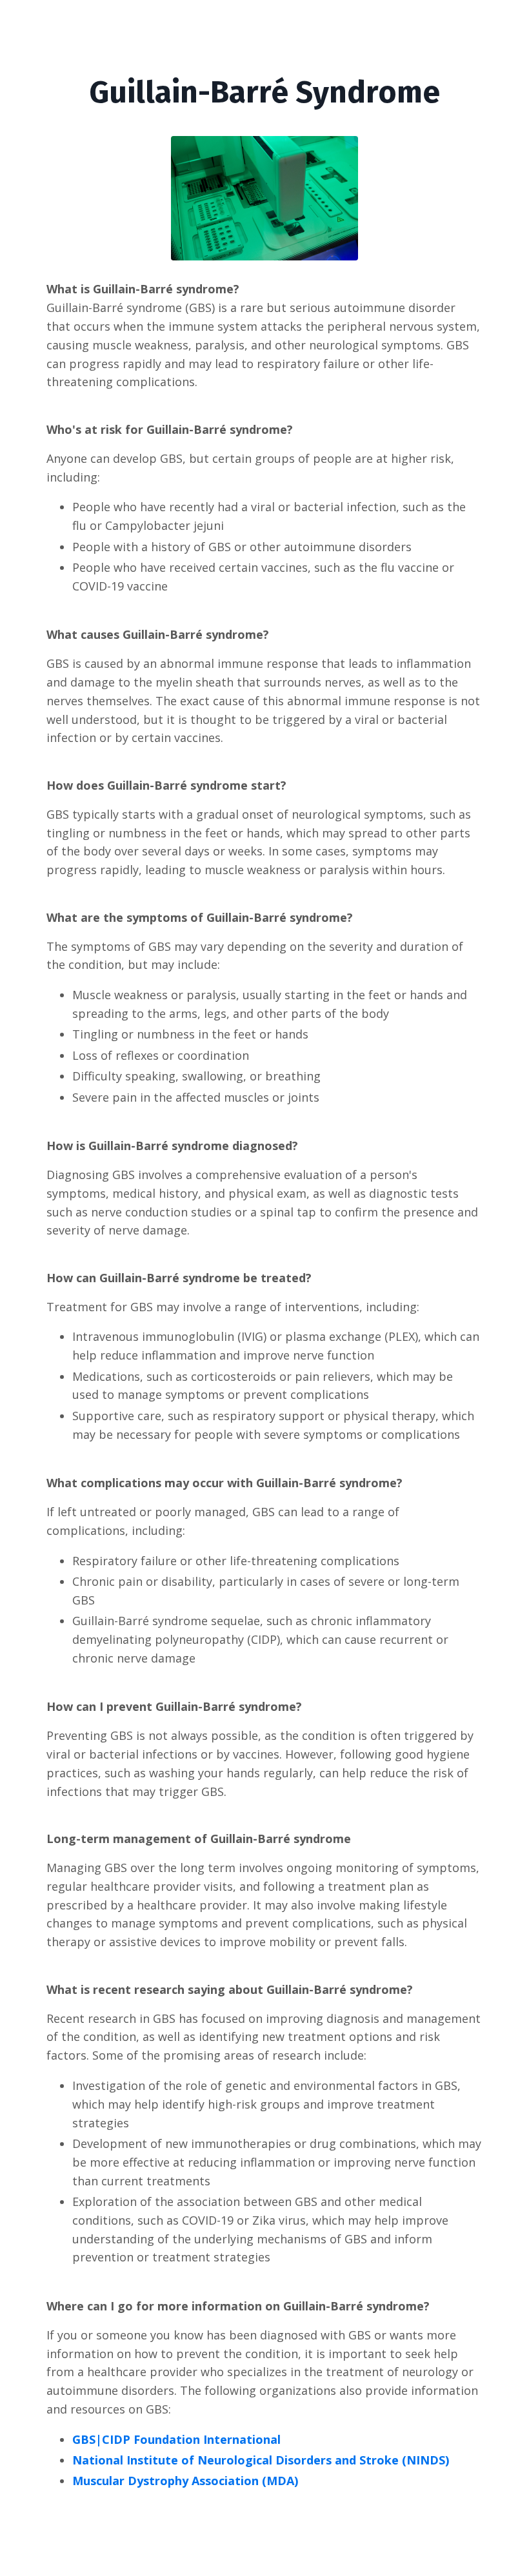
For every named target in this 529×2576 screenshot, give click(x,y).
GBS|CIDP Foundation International (176, 2439)
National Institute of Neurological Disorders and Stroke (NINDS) (261, 2460)
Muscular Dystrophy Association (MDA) (185, 2481)
